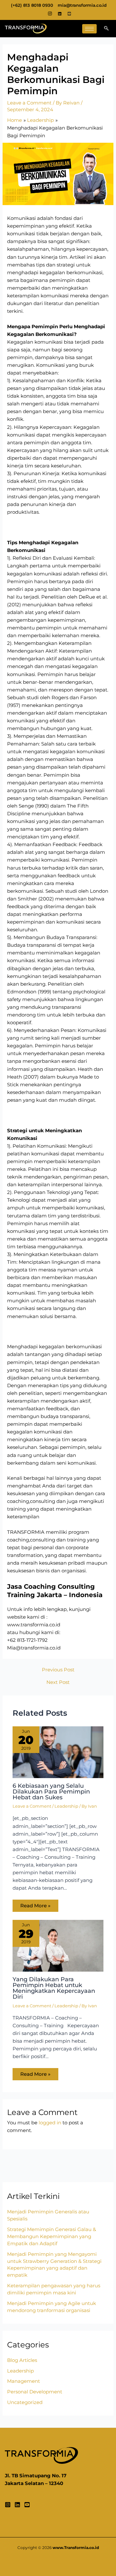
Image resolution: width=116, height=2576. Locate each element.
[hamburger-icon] (89, 29)
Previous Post (58, 1670)
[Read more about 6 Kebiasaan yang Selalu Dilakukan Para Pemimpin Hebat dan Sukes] (58, 1752)
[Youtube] (69, 14)
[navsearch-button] (106, 29)
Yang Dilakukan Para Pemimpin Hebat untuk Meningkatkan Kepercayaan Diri (54, 1988)
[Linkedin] (17, 2505)
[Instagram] (50, 14)
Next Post (58, 1682)
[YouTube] (27, 2505)
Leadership (66, 1806)
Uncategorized (25, 2402)
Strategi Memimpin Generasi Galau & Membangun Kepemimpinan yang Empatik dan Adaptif (52, 2237)
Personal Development (35, 2392)
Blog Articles (22, 2360)
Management (24, 2381)
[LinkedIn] (60, 14)
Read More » (35, 1906)
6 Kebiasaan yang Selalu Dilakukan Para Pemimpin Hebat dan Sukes (51, 1791)
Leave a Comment (29, 103)
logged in (50, 2123)
